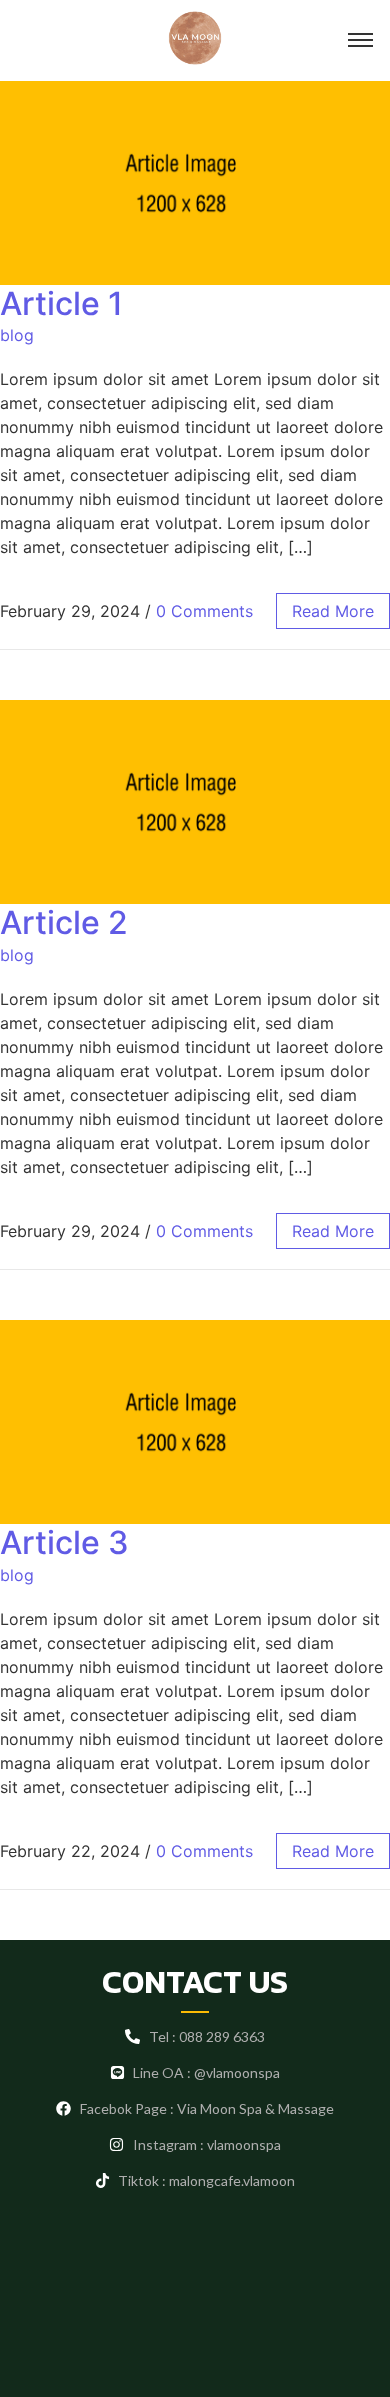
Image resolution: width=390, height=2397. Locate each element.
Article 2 (64, 922)
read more (333, 611)
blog (17, 335)
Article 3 (64, 1542)
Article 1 (61, 303)
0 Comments (204, 611)
